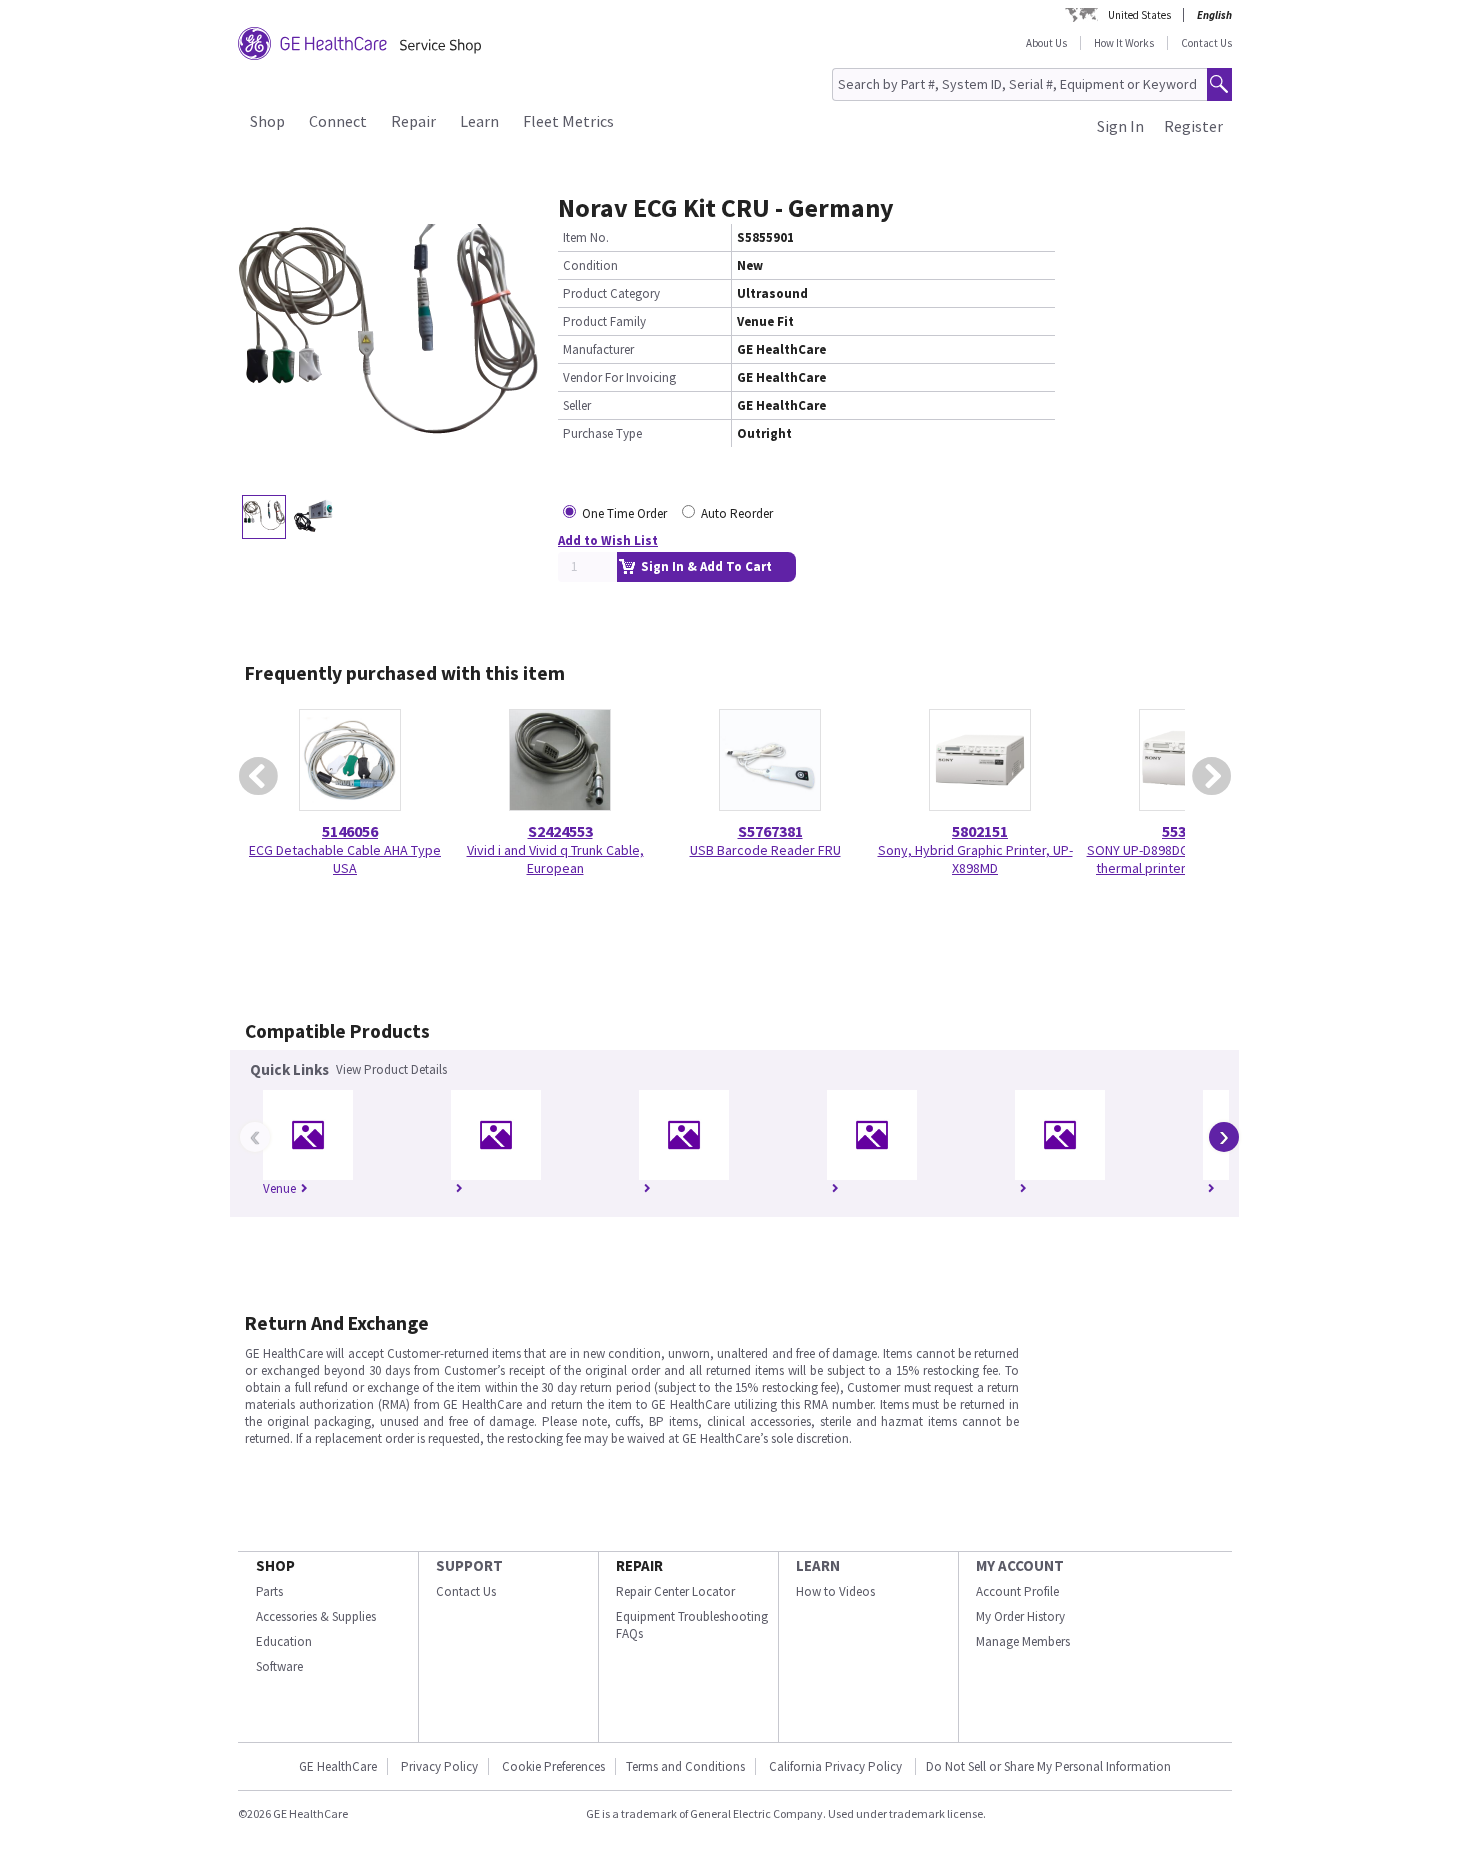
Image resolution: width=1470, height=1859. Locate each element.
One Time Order (624, 513)
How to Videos (835, 1591)
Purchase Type (602, 433)
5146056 (350, 831)
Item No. (586, 237)
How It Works (1124, 43)
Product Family (604, 321)
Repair (413, 121)
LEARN (818, 1565)
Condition (590, 265)
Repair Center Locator (675, 1591)
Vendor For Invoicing (619, 377)
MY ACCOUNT (1020, 1565)
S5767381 (770, 831)
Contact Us (1206, 43)
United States (1139, 15)
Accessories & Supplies (316, 1616)
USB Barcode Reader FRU (765, 850)
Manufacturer (598, 349)
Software (279, 1666)
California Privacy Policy (837, 1766)
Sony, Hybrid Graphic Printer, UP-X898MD (975, 859)
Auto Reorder (737, 513)
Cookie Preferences (553, 1766)
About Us (1046, 43)
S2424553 (560, 831)
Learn (479, 121)
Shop (267, 121)
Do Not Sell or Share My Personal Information (1048, 1766)
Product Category (611, 293)
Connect (338, 121)
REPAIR (639, 1565)
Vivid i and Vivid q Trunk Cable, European (555, 859)
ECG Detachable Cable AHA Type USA (345, 859)
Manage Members (1023, 1641)
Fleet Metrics (568, 121)
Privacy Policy (439, 1766)
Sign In (1120, 126)
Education (284, 1641)
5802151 (980, 831)
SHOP (275, 1565)
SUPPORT (469, 1565)
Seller (577, 405)
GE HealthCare (338, 1766)
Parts (269, 1591)
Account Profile (1017, 1591)
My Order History (1020, 1616)
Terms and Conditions (685, 1766)
